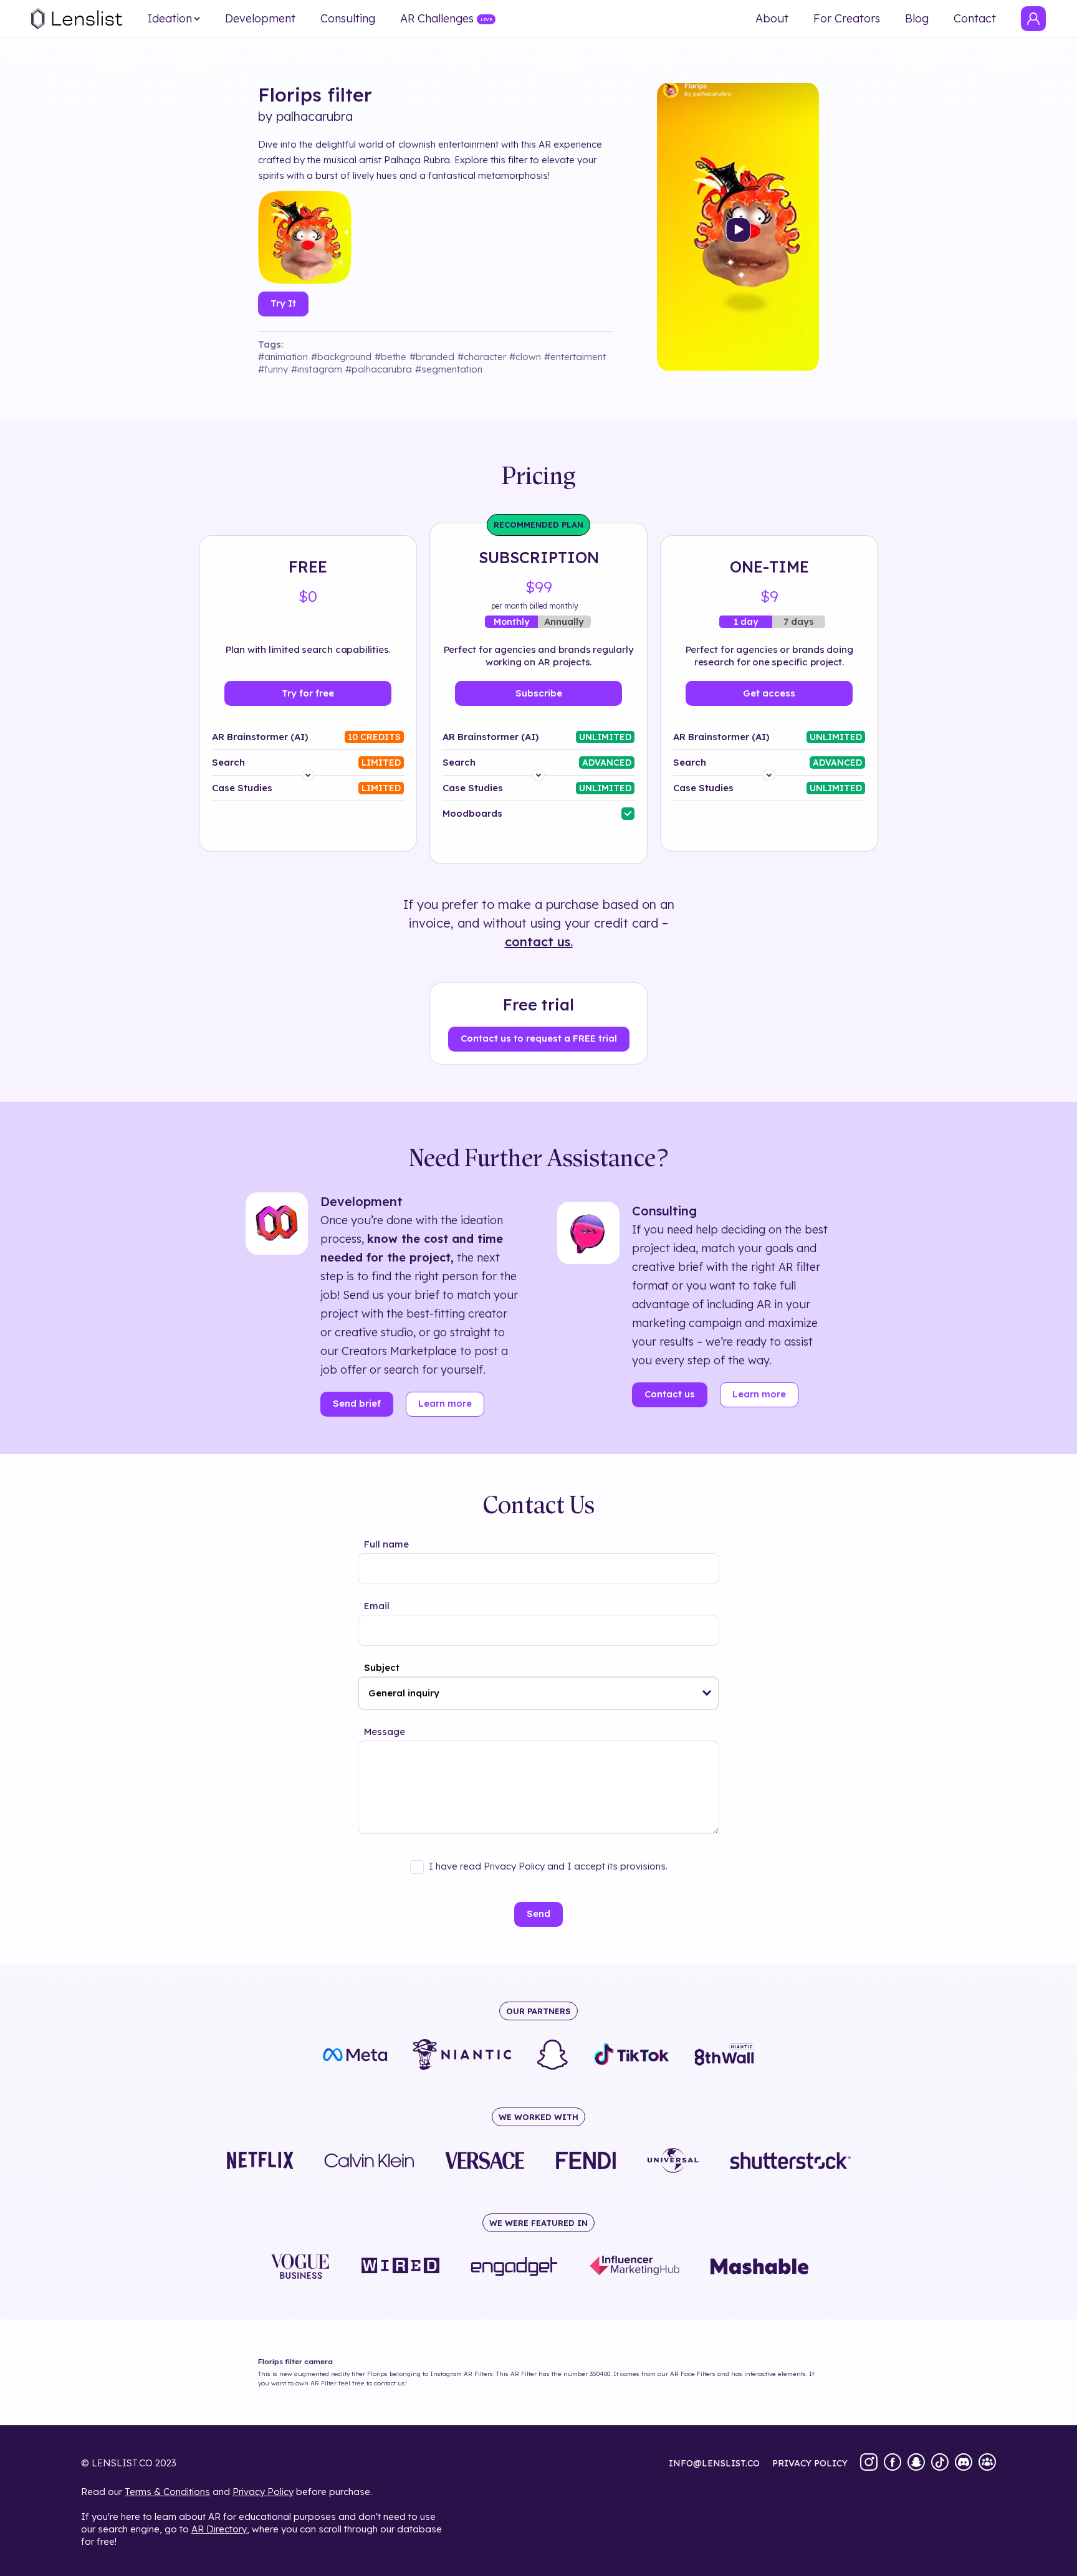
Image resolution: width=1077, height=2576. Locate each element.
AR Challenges (437, 19)
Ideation (170, 19)
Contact (975, 19)
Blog (917, 19)
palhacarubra (314, 116)
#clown (525, 357)
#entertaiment (575, 357)
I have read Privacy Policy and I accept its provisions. (548, 1866)
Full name (386, 1544)
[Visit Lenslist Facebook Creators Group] (987, 2463)
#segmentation (449, 369)
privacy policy (810, 2463)
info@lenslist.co (714, 2463)
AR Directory (219, 2529)
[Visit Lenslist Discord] (964, 2463)
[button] (707, 1693)
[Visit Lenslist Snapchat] (916, 2463)
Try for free (308, 693)
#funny (273, 369)
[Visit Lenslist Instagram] (869, 2463)
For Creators (847, 19)
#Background (341, 357)
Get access (769, 693)
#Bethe (390, 357)
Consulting (348, 19)
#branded (432, 357)
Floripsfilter (315, 95)
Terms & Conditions (167, 2492)
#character (482, 357)
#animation (283, 357)
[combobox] (538, 1693)
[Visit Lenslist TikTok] (940, 2463)
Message (385, 1732)
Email (377, 1606)
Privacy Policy (263, 2492)
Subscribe (539, 693)
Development (260, 19)
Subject (382, 1667)
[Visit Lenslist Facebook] (893, 2463)
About (772, 19)
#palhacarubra (379, 369)
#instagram (317, 369)
